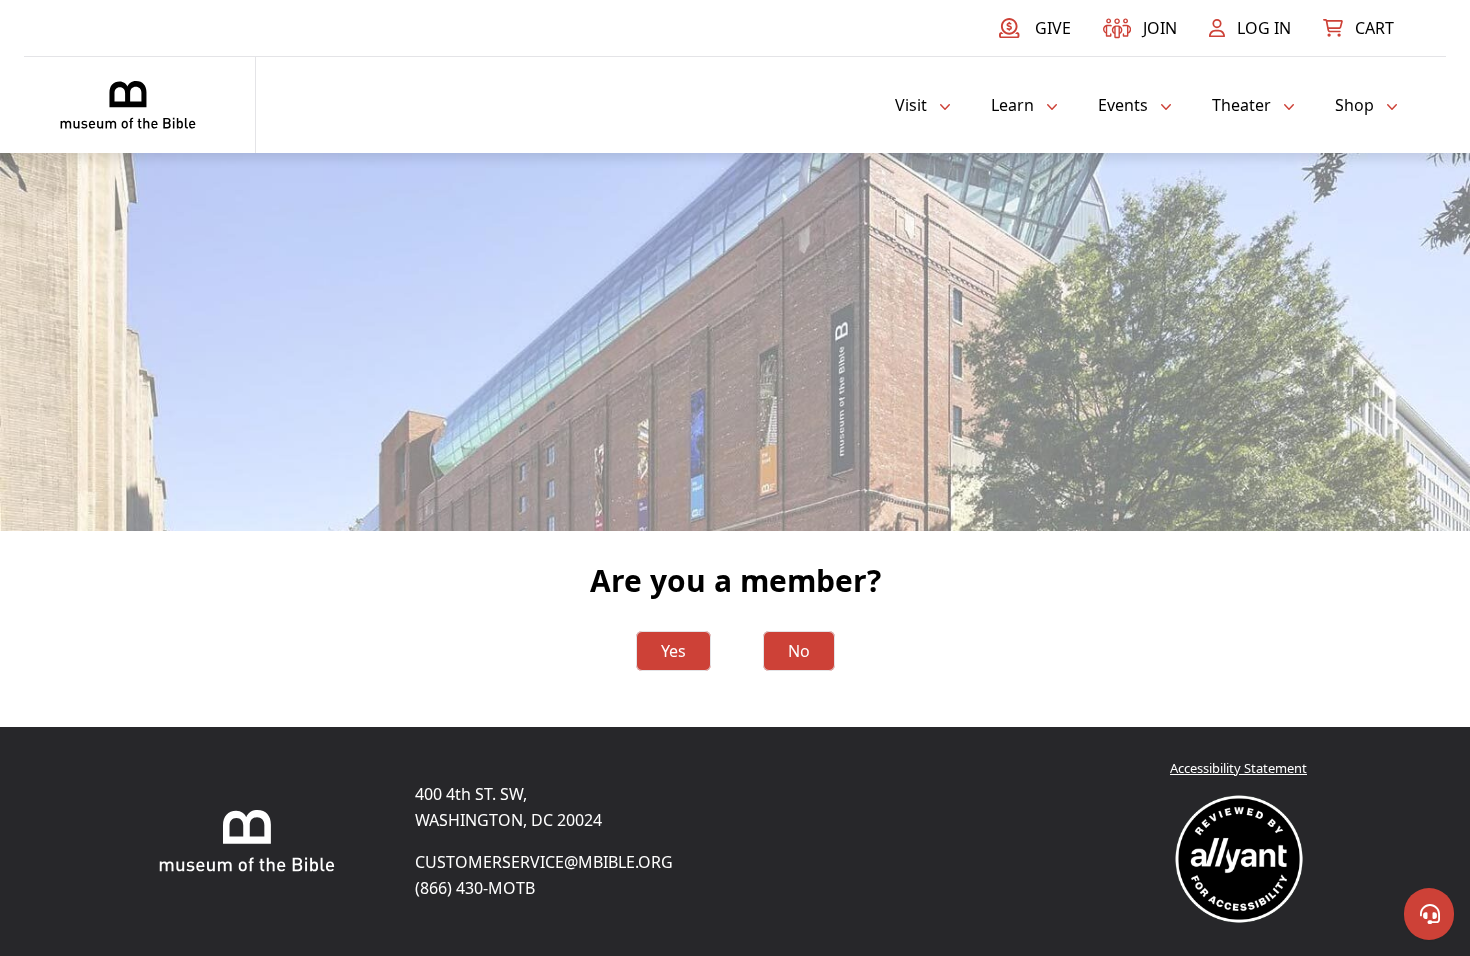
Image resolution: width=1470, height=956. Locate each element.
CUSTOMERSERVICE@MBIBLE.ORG (544, 862)
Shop (1354, 105)
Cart (1374, 28)
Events (1123, 105)
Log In (1264, 28)
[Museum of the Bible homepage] (128, 105)
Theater (1241, 105)
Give (1053, 28)
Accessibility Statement (1238, 768)
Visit (911, 105)
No (799, 651)
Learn (1012, 105)
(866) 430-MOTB (475, 888)
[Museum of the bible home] (247, 841)
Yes (673, 651)
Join (1160, 28)
